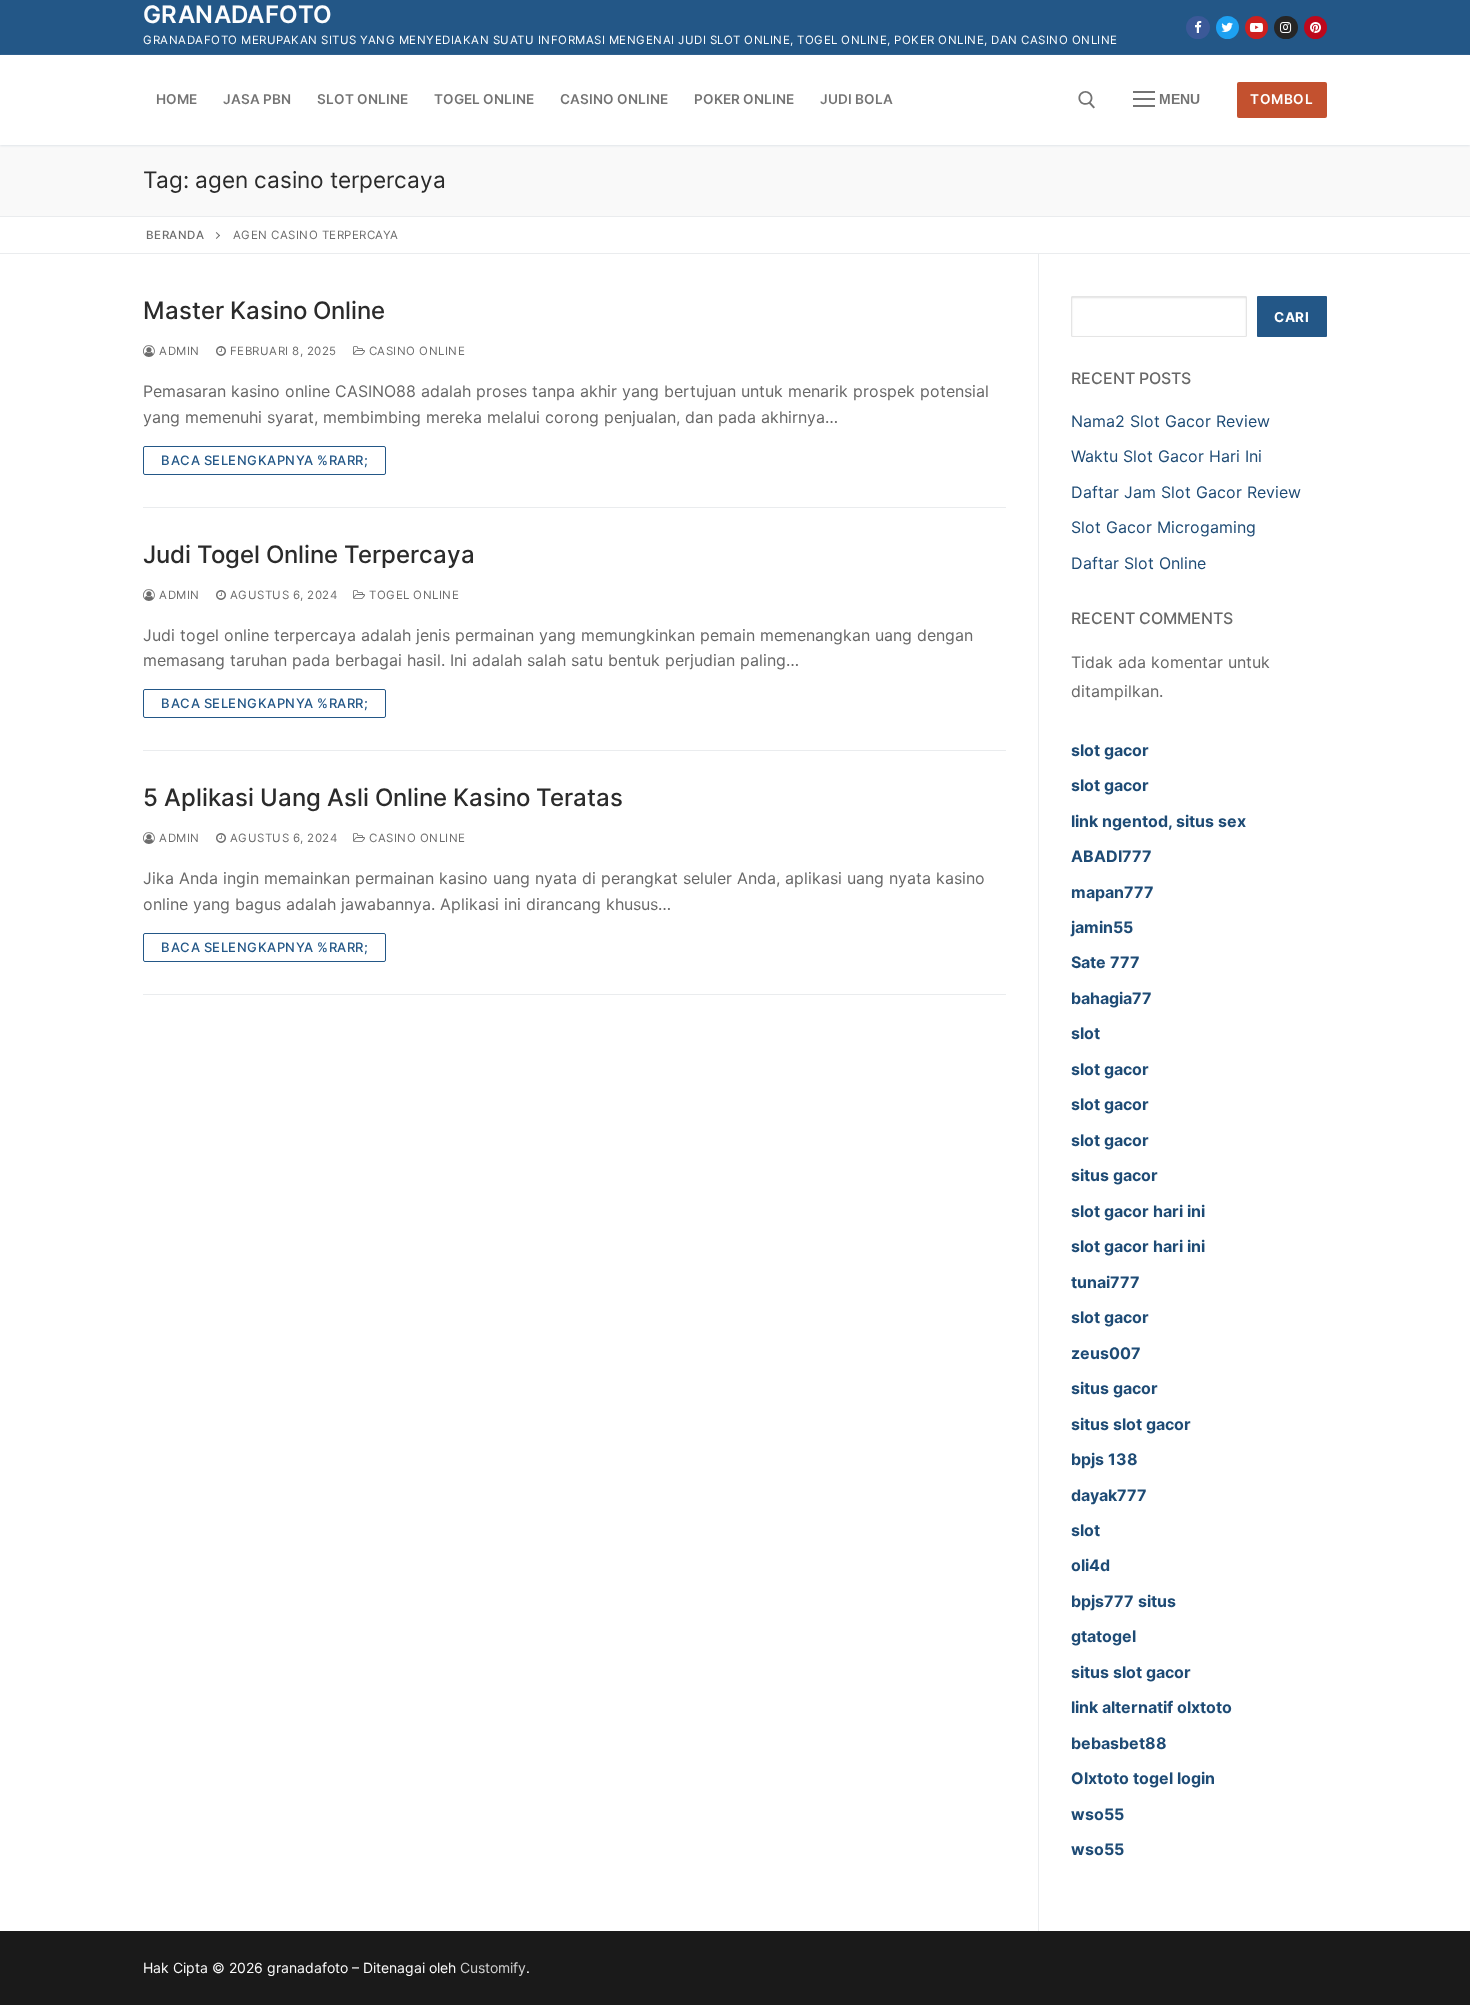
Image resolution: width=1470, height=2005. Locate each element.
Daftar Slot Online (1141, 563)
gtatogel (1103, 1636)
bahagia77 (1111, 998)
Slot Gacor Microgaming (1163, 527)
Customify (493, 1967)
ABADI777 (1111, 856)
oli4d (1090, 1565)
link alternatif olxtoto (1151, 1707)
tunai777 (1105, 1282)
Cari (1291, 317)
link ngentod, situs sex (1158, 821)
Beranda (175, 235)
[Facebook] (1197, 27)
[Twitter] (1227, 27)
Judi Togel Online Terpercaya (309, 554)
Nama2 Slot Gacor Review (1170, 421)
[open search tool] (1087, 100)
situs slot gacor (1131, 1424)
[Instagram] (1285, 27)
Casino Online (415, 351)
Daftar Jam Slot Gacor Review (1186, 492)
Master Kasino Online (264, 310)
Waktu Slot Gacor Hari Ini (1166, 456)
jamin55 (1102, 927)
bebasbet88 (1119, 1743)
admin (178, 351)
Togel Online (412, 595)
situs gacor (1114, 1175)
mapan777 (1112, 892)
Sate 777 (1105, 962)
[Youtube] (1256, 27)
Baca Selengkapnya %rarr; (264, 460)
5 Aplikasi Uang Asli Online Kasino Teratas (383, 797)
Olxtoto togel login (1143, 1778)
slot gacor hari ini (1138, 1211)
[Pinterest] (1315, 27)
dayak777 (1109, 1495)
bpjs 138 (1104, 1459)
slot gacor (1110, 750)
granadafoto (237, 14)
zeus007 (1106, 1353)
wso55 (1097, 1814)
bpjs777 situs (1123, 1601)
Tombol (1281, 99)
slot (1085, 1033)
